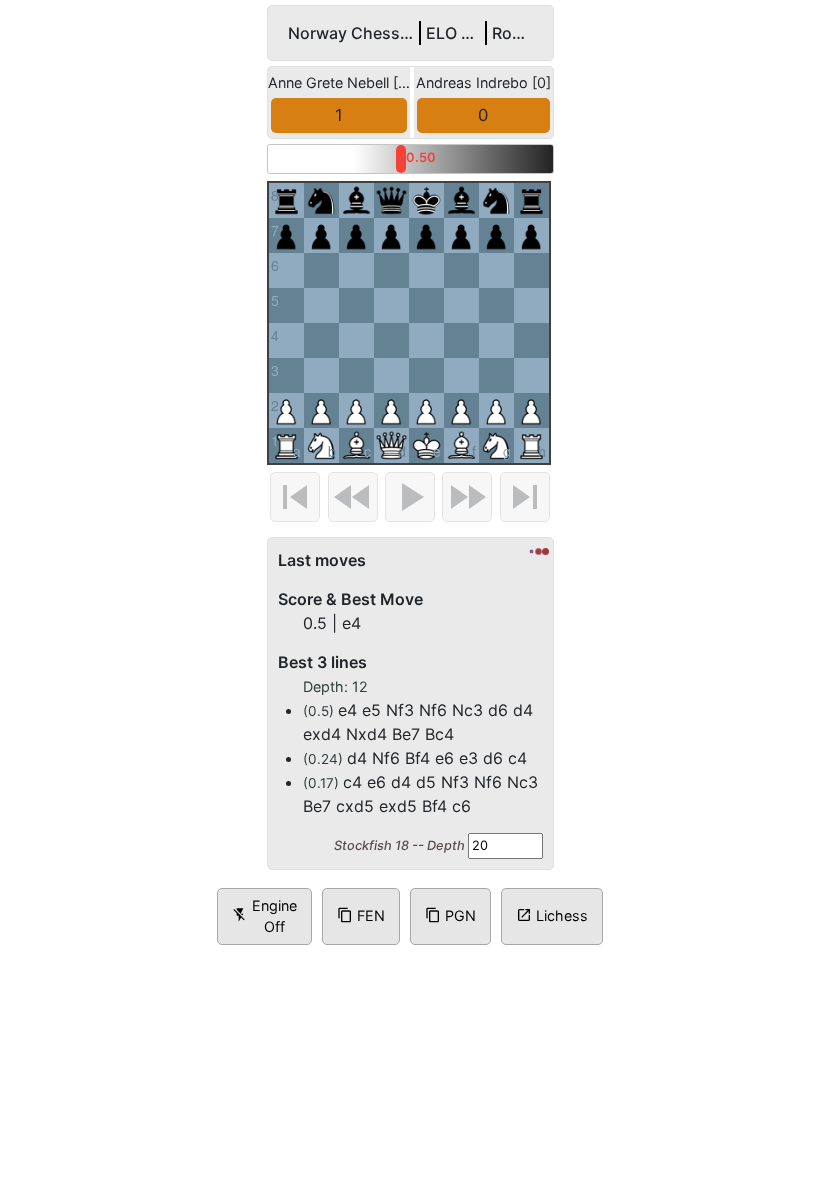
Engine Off (264, 964)
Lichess (552, 963)
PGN (450, 963)
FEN (361, 963)
